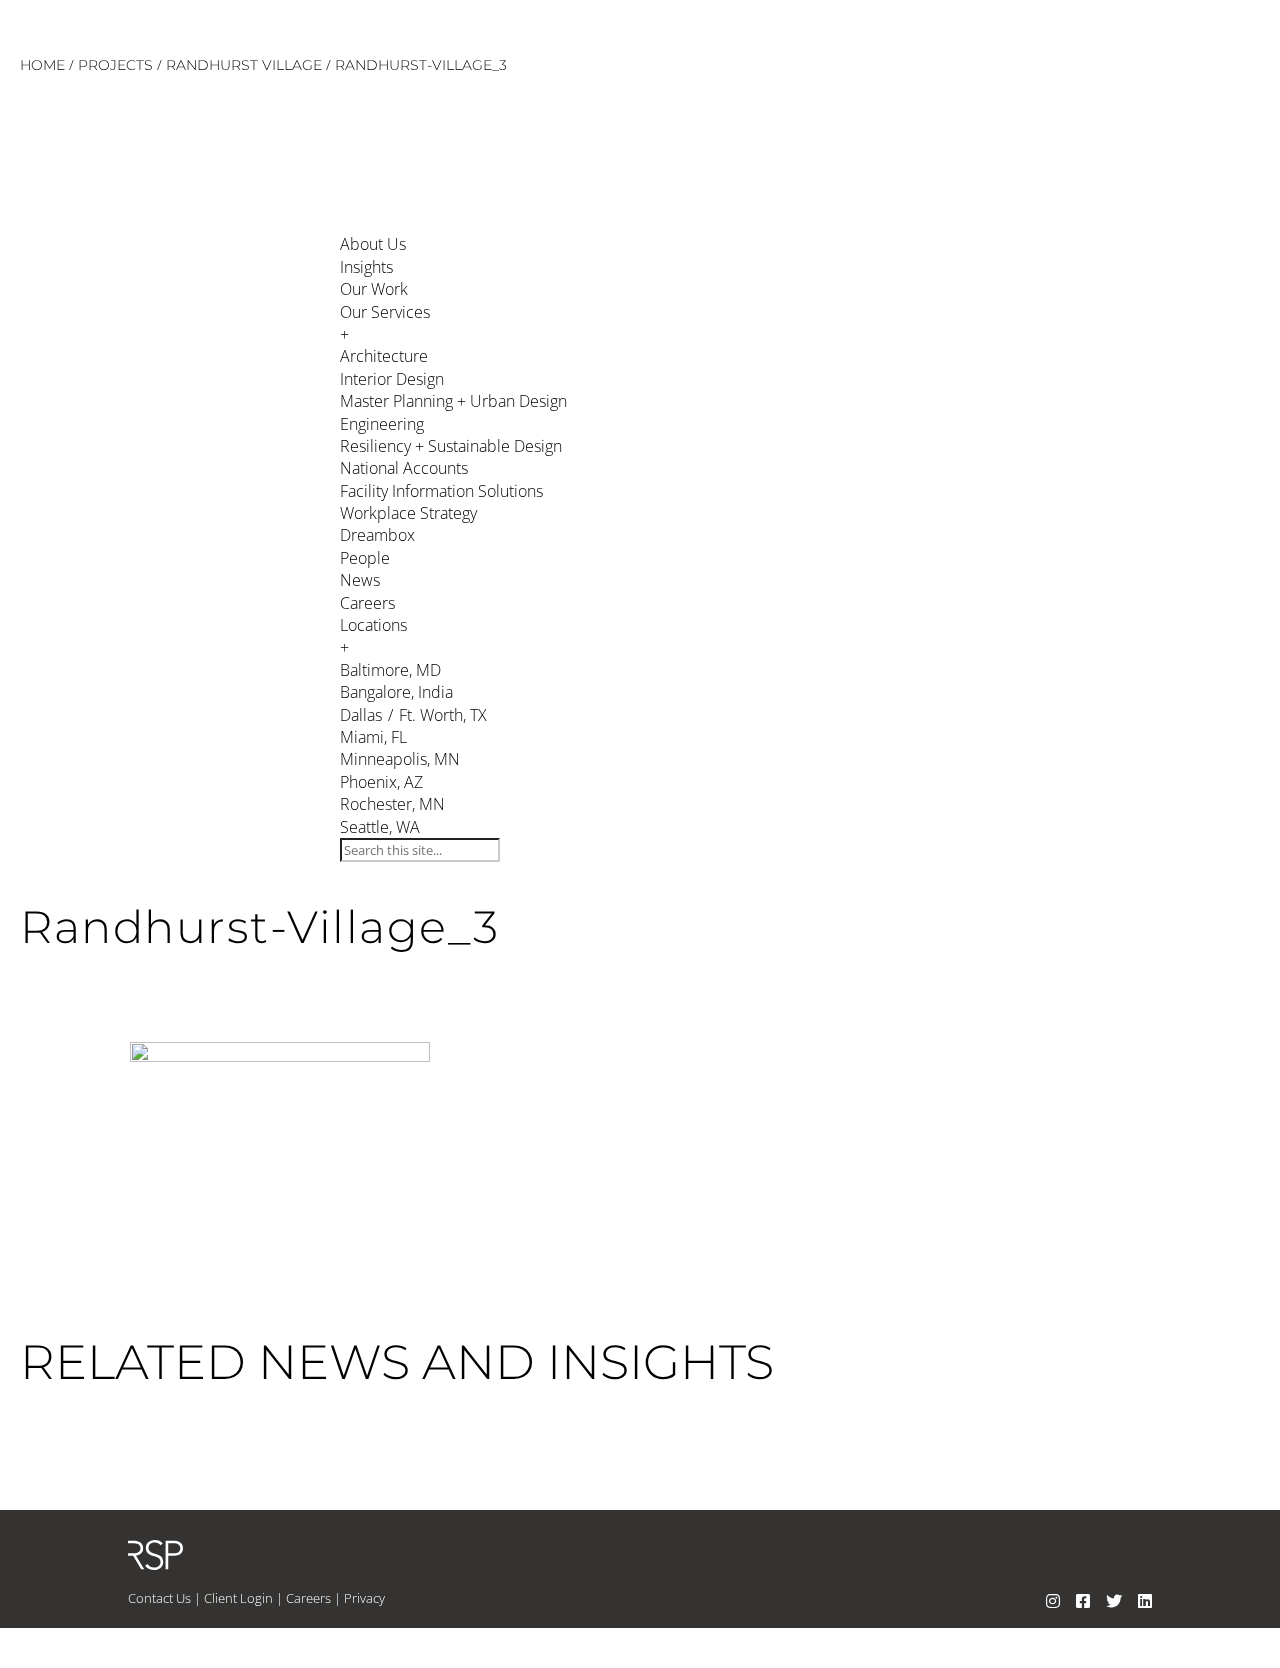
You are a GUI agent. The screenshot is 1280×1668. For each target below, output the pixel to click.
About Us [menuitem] (373, 244)
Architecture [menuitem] (384, 356)
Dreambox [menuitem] (377, 535)
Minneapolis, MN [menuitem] (400, 759)
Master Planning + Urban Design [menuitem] (453, 401)
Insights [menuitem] (366, 267)
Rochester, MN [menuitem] (392, 804)
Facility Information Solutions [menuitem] (441, 491)
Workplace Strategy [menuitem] (408, 513)
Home (42, 65)
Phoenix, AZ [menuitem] (381, 782)
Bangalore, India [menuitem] (396, 692)
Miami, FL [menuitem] (373, 737)
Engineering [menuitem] (382, 424)
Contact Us (159, 1598)
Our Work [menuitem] (374, 289)
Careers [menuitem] (367, 603)
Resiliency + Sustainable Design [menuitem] (451, 446)
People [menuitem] (365, 558)
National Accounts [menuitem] (404, 468)
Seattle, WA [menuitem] (380, 827)
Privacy (364, 1598)
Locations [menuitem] (373, 636)
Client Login (238, 1598)
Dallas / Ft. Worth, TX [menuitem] (413, 715)
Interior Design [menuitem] (392, 379)
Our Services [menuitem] (385, 323)
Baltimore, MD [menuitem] (390, 670)
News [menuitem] (360, 580)
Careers (308, 1598)
